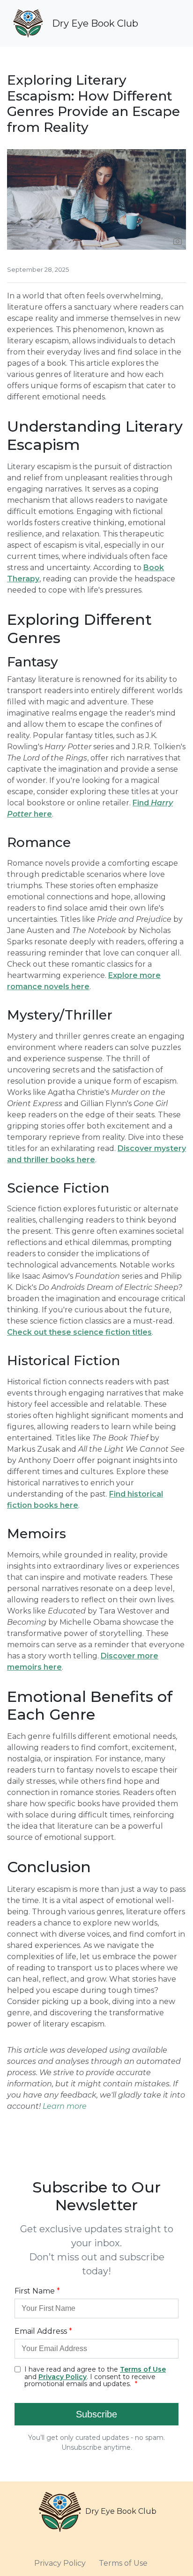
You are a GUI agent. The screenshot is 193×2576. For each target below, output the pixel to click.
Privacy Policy (60, 2563)
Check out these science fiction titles (79, 1332)
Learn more (65, 2106)
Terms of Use (123, 2563)
